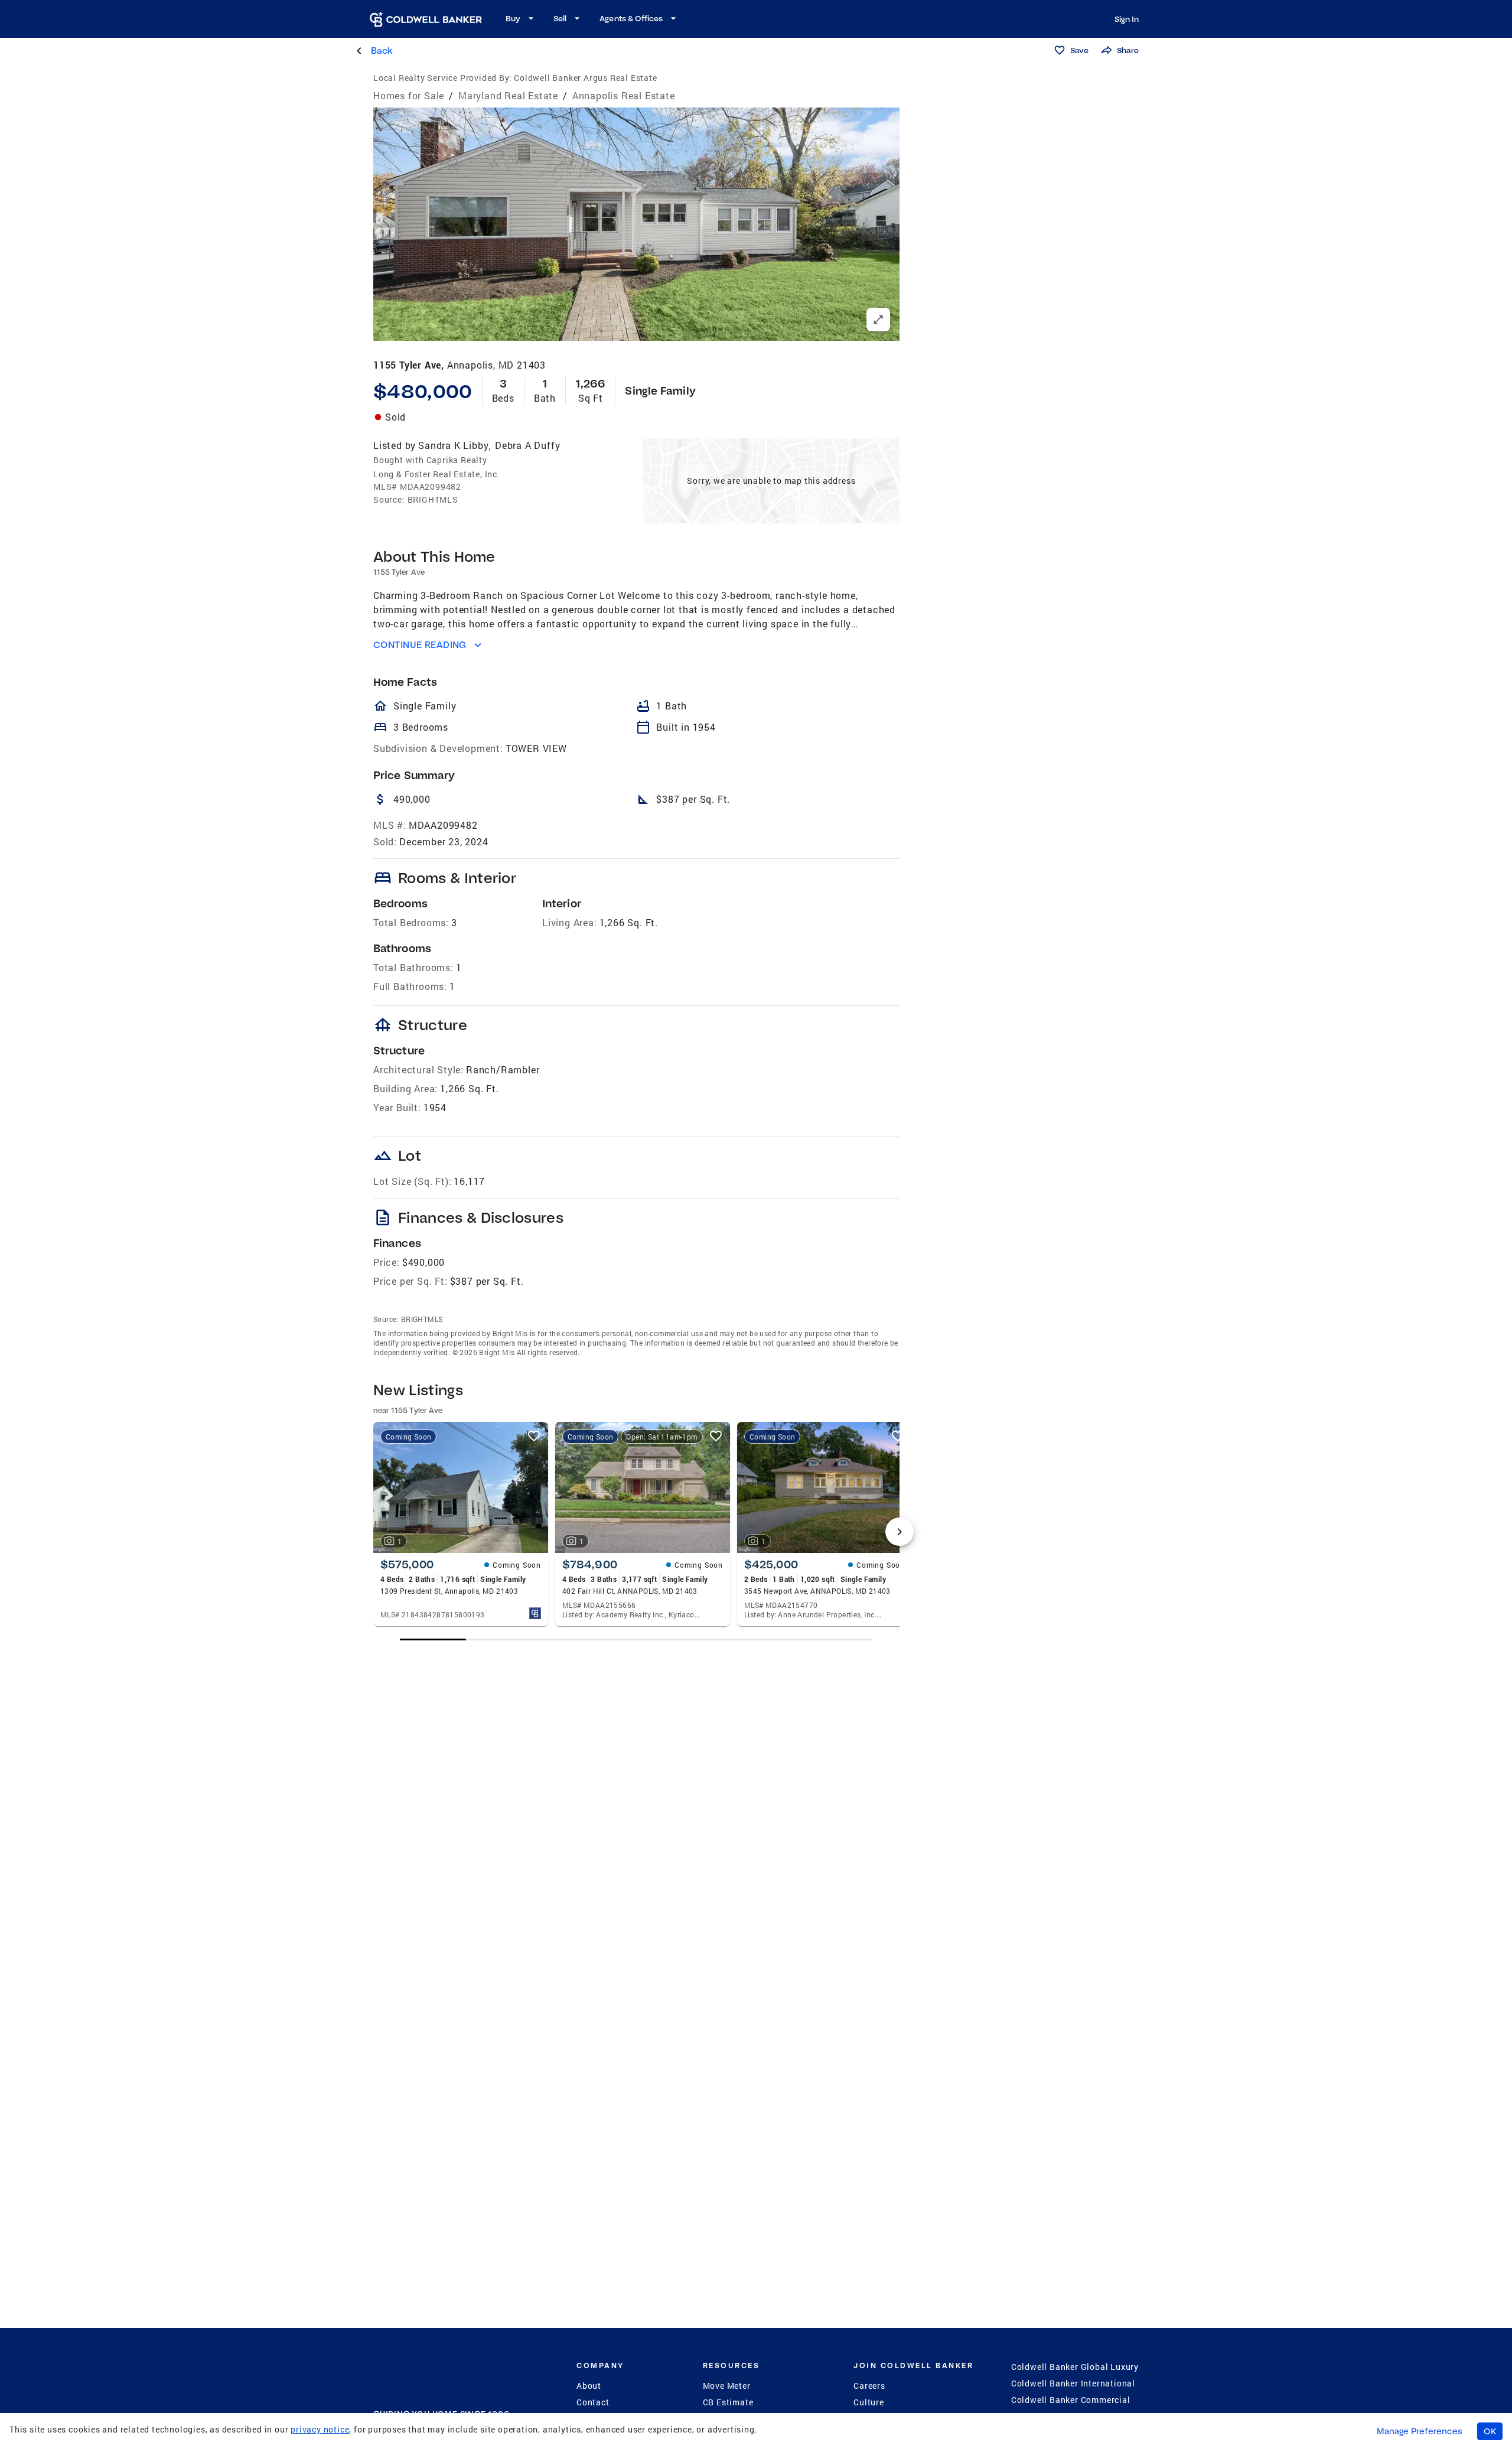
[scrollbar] (636, 1639)
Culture (869, 2402)
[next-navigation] (900, 1532)
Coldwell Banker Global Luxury (1075, 2367)
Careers (869, 2386)
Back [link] (382, 51)
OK (1490, 2431)
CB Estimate (728, 2402)
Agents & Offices (631, 18)
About (589, 2386)
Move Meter (727, 2386)
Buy (513, 18)
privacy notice (320, 2429)
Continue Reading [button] (420, 645)
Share (1128, 50)
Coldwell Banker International (1073, 2383)
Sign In (1127, 19)
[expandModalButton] (878, 320)
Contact (593, 2402)
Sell (560, 18)
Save (1079, 50)
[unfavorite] (534, 1436)
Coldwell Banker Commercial (1071, 2400)
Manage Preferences (1420, 2431)
